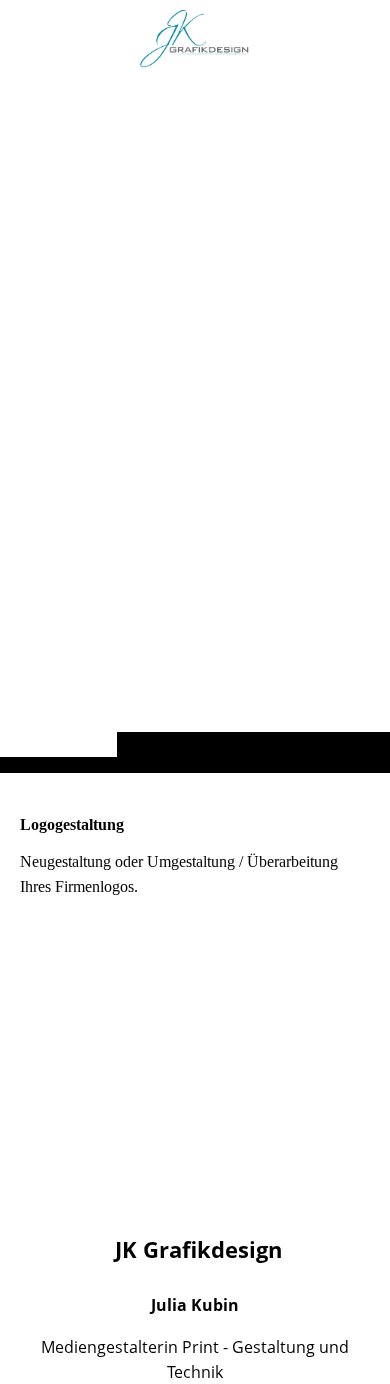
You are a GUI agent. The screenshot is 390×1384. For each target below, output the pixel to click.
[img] (195, 426)
